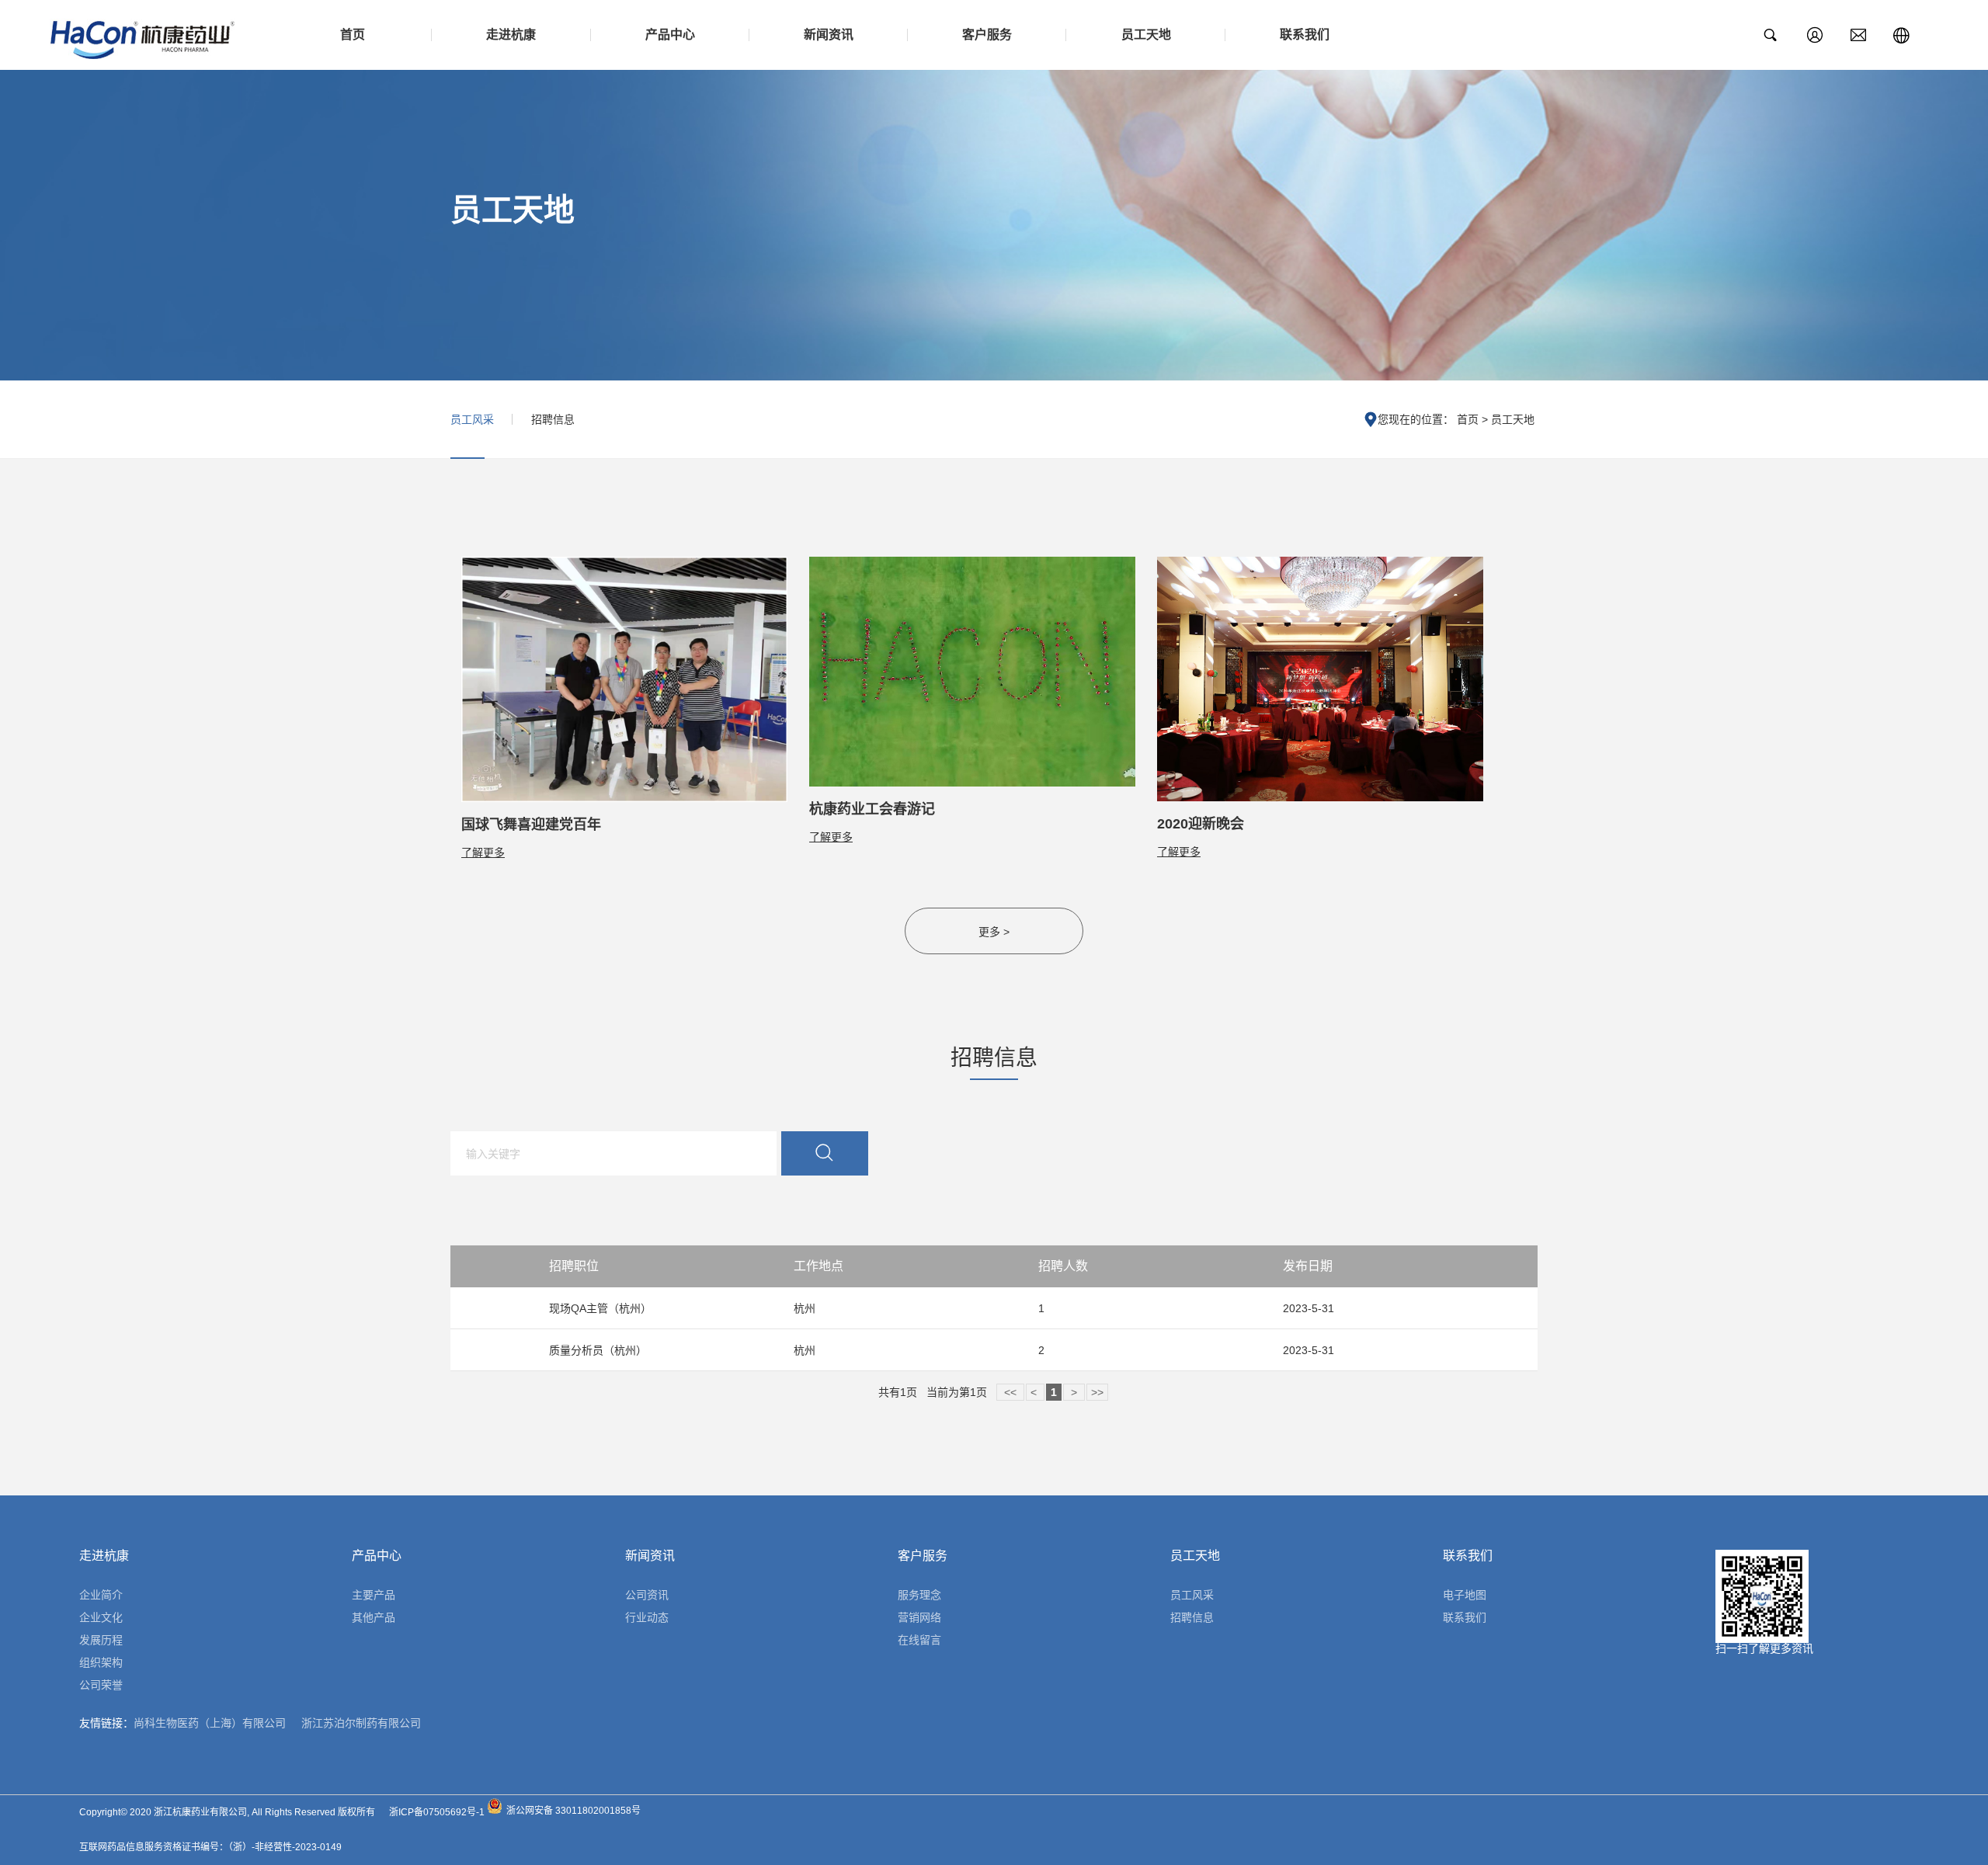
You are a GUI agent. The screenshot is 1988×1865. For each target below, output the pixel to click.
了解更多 (483, 853)
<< (1010, 1392)
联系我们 (1305, 35)
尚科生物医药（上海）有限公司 (210, 1723)
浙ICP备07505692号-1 (437, 1812)
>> (1097, 1392)
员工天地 (1146, 35)
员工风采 (472, 419)
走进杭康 (511, 35)
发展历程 (101, 1640)
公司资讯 (647, 1595)
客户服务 (987, 35)
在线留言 (919, 1640)
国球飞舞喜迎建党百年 (531, 825)
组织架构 (101, 1662)
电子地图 (1465, 1595)
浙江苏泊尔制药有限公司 (361, 1723)
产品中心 (670, 35)
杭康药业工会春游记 (872, 809)
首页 (353, 35)
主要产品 (374, 1595)
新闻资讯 (829, 35)
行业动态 (647, 1617)
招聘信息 (553, 419)
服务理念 (919, 1595)
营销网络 (919, 1617)
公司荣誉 (101, 1685)
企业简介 (101, 1595)
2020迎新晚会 (1201, 824)
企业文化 (101, 1617)
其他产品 (374, 1617)
